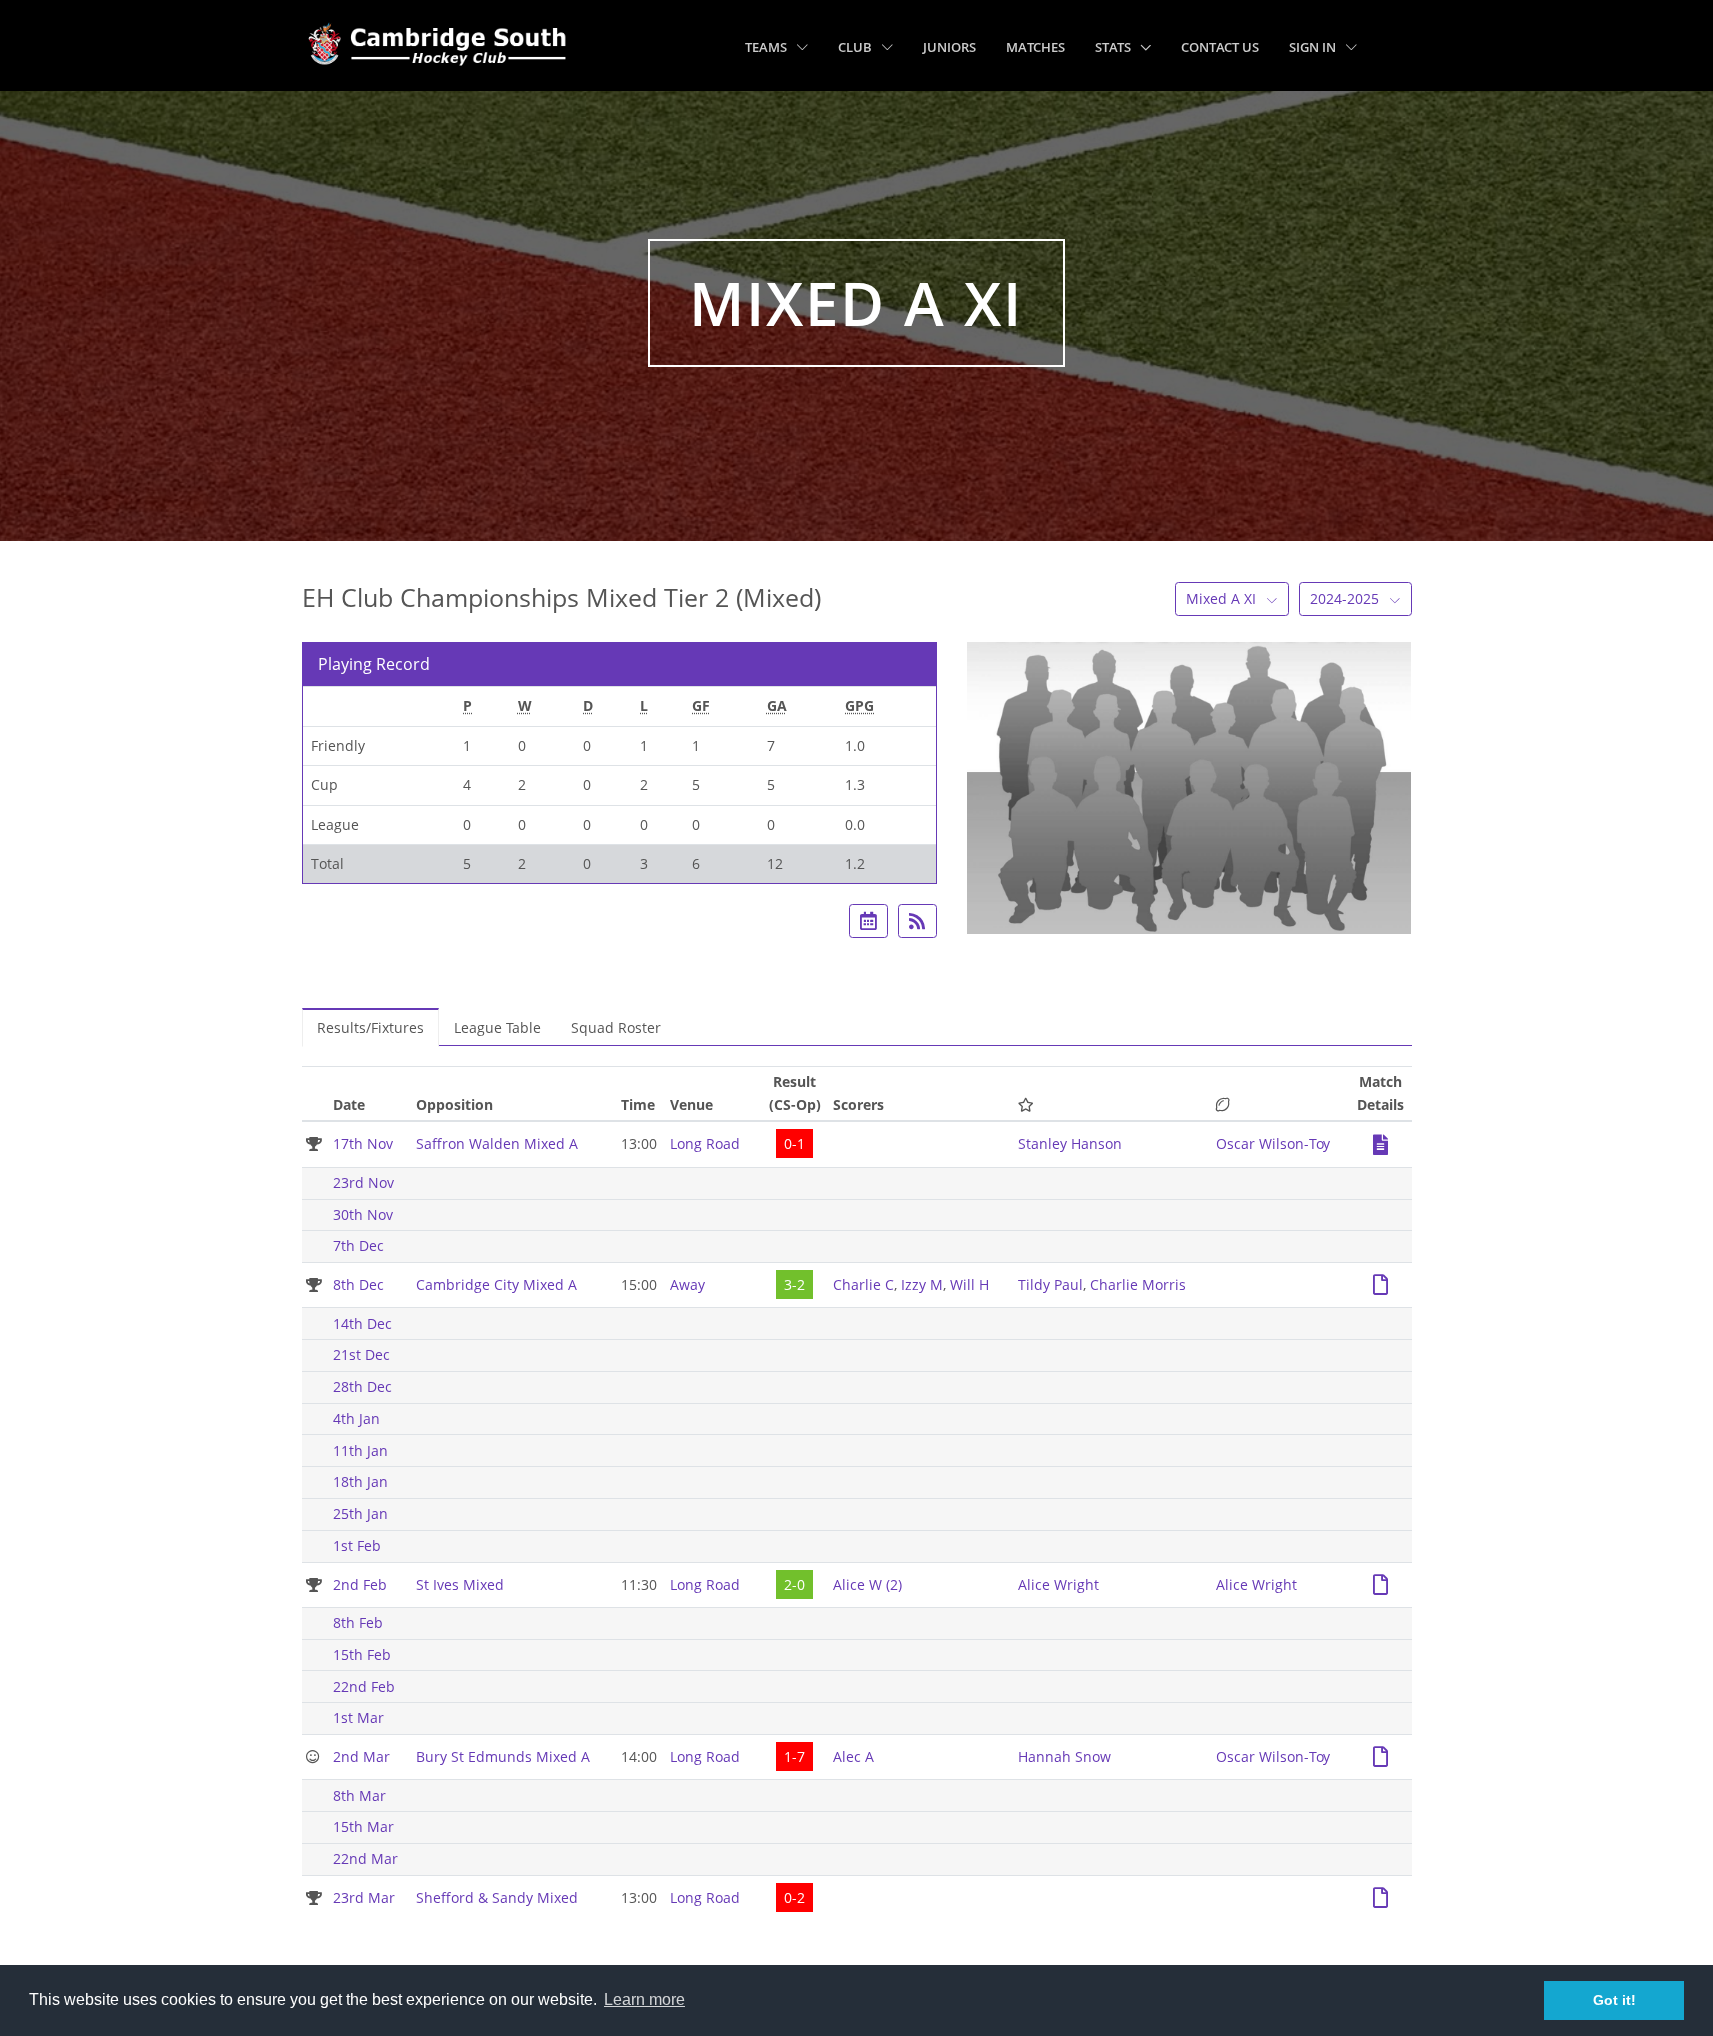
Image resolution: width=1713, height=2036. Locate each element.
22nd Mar (365, 1858)
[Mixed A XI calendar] (868, 921)
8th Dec (358, 1284)
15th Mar (363, 1826)
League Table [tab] (497, 1027)
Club (856, 47)
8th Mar (359, 1795)
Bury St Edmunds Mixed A (503, 1756)
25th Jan (360, 1513)
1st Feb (357, 1545)
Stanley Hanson (1070, 1143)
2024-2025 (1346, 598)
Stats (1114, 47)
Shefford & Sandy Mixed (497, 1897)
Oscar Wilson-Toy (1273, 1143)
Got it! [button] (1614, 2000)
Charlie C (863, 1284)
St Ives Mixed (460, 1584)
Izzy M (922, 1284)
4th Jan (356, 1418)
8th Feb (358, 1622)
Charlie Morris (1138, 1284)
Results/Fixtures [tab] (370, 1027)
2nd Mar (361, 1756)
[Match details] (1380, 1138)
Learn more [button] (644, 1999)
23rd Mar (364, 1897)
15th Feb (362, 1654)
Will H (969, 1284)
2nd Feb (360, 1584)
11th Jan (360, 1450)
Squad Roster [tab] (616, 1027)
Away (687, 1284)
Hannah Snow (1064, 1756)
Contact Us (1220, 47)
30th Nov (363, 1214)
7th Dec (358, 1245)
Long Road (705, 1143)
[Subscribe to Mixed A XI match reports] (917, 921)
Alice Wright (1058, 1584)
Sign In (1314, 47)
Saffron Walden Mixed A (497, 1143)
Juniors (949, 47)
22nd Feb (364, 1686)
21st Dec (361, 1354)
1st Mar (358, 1717)
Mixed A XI (1223, 598)
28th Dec (362, 1386)
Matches (1035, 47)
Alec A (853, 1756)
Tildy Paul (1050, 1284)
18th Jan (360, 1481)
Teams (767, 47)
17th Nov (363, 1143)
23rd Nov (363, 1182)
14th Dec (362, 1323)
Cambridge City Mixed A (496, 1284)
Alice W (867, 1584)
